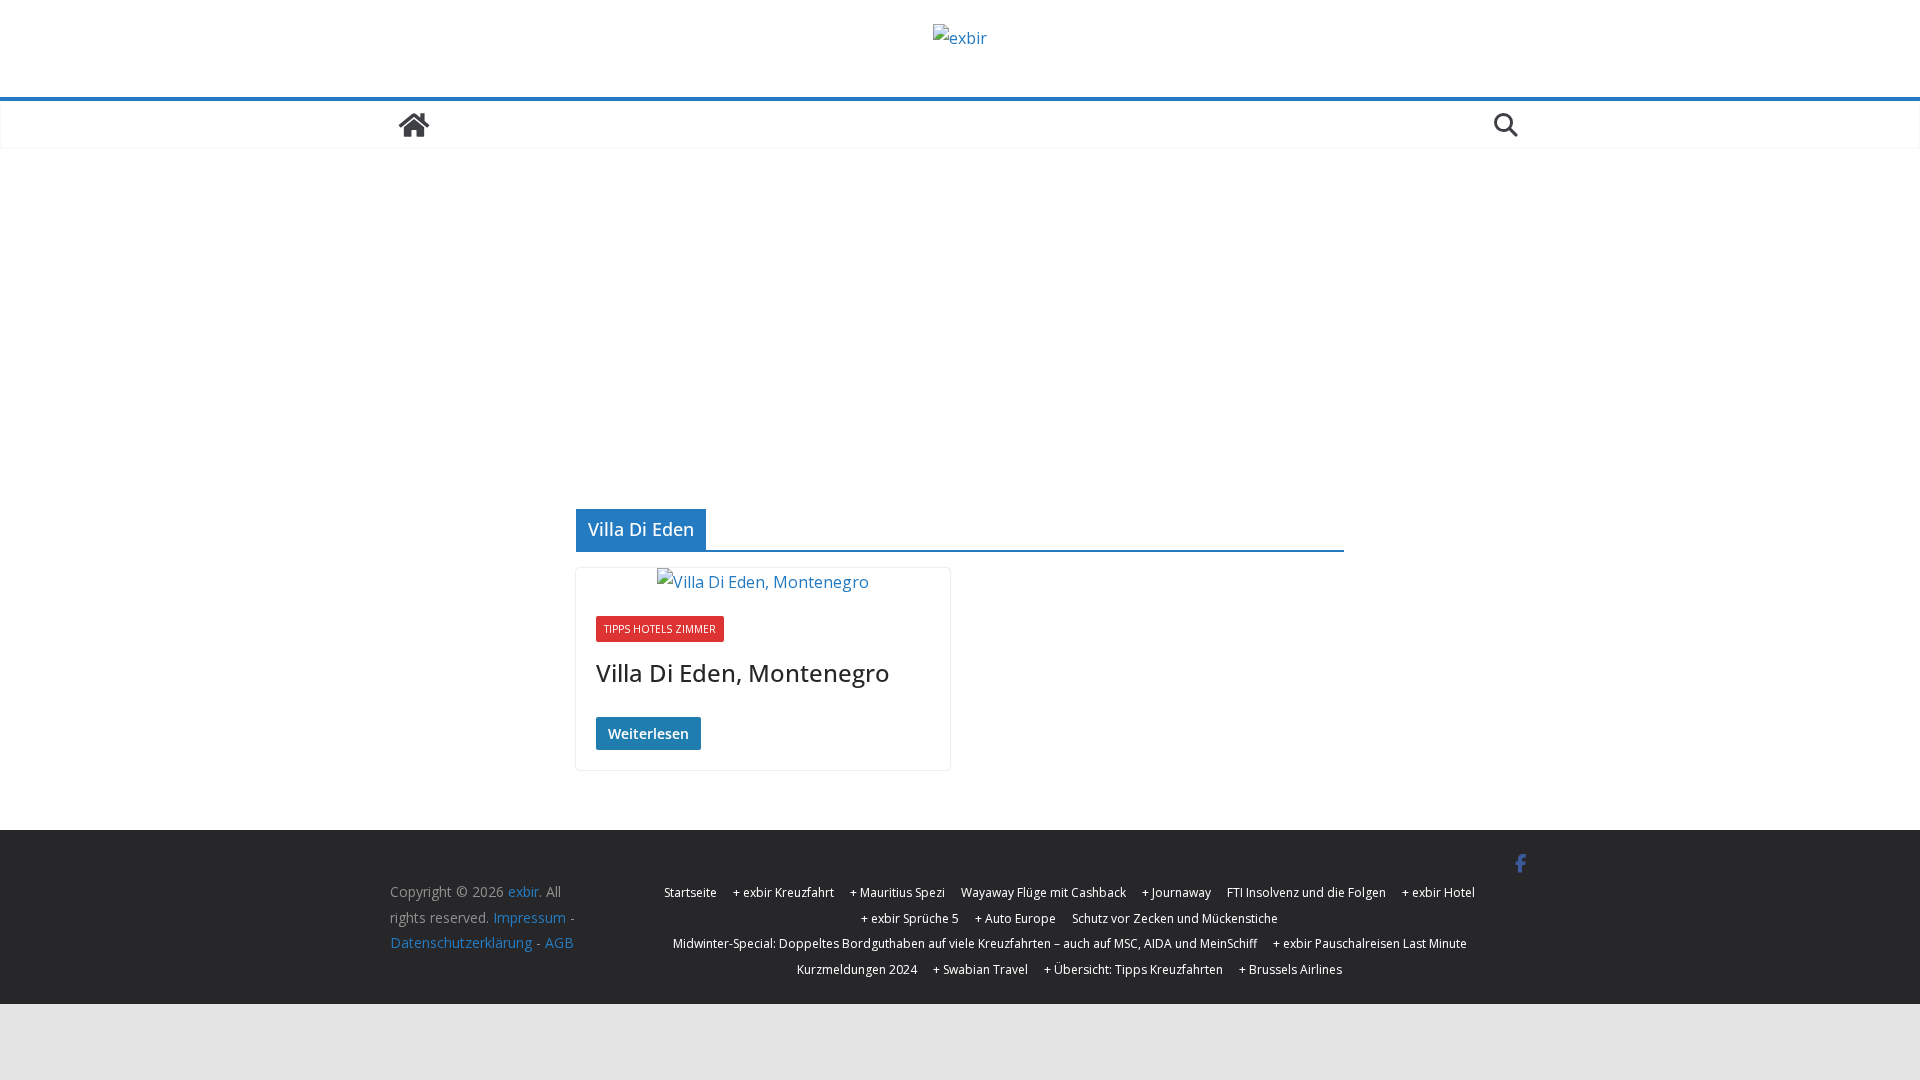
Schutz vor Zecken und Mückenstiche (1175, 918)
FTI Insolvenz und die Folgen (1306, 892)
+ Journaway (1176, 892)
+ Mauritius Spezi (897, 892)
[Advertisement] (960, 299)
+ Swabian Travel (980, 969)
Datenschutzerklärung (461, 942)
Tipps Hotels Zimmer (660, 629)
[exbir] (414, 125)
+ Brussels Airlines (1290, 969)
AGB (559, 942)
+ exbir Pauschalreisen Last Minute (1370, 943)
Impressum (529, 917)
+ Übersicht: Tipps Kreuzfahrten (1133, 969)
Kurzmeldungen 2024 (857, 969)
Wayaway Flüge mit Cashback (1043, 892)
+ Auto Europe (1015, 918)
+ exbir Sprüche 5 (910, 918)
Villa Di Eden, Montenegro (743, 672)
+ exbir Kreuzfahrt (783, 892)
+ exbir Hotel (1438, 892)
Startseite (690, 892)
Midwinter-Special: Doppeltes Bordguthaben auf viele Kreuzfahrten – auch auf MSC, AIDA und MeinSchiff (965, 943)
